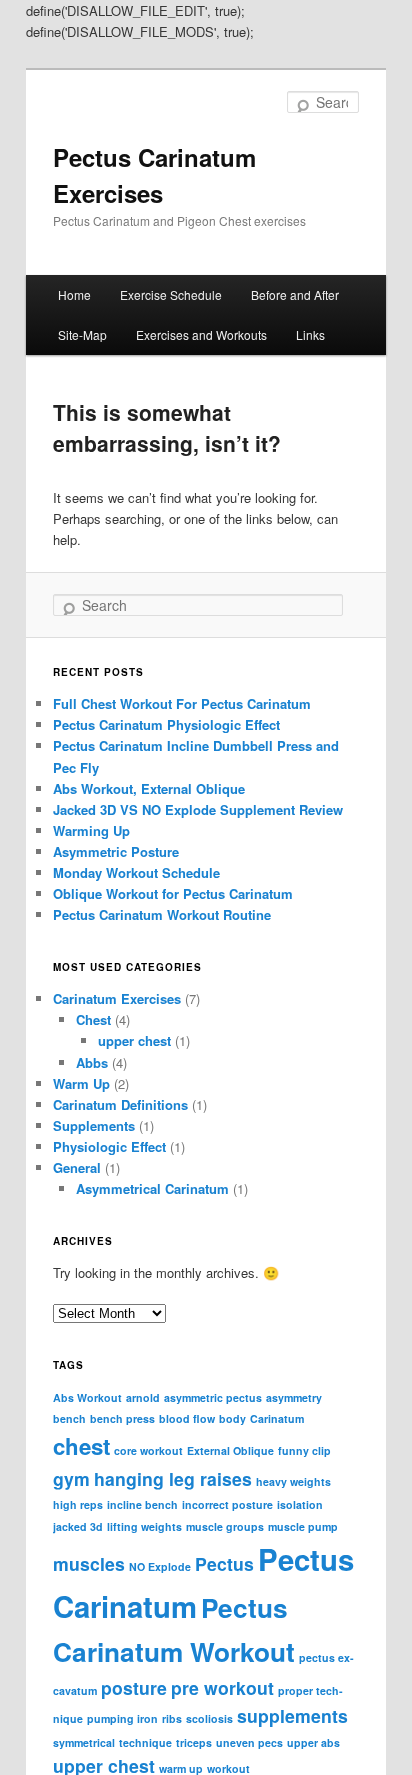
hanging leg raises (173, 1478)
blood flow (187, 1418)
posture (134, 1687)
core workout (148, 1450)
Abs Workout (87, 1397)
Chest (93, 1019)
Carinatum (277, 1418)
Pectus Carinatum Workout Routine (162, 914)
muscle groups (225, 1526)
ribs (172, 1718)
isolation (300, 1504)
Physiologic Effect (109, 1146)
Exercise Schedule (171, 294)
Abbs (92, 1062)
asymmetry (294, 1397)
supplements (292, 1715)
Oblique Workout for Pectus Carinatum (173, 893)
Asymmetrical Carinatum (152, 1188)
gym (71, 1478)
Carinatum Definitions (120, 1104)
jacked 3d (78, 1526)
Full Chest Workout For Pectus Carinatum (182, 703)
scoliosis (209, 1718)
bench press (122, 1418)
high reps (78, 1504)
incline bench (142, 1504)
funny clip (304, 1450)
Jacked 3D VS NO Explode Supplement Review (198, 809)
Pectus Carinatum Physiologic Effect (166, 724)
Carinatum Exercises (117, 998)
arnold (143, 1397)
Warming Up (91, 830)
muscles (89, 1563)
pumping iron (122, 1718)
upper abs (313, 1742)
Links (310, 334)
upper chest (134, 1040)
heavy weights (293, 1481)
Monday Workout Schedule (136, 872)
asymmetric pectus (213, 1397)
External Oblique (230, 1450)
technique (145, 1742)
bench (69, 1418)
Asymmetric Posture (116, 851)
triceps (194, 1742)
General (77, 1167)
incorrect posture (227, 1504)
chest (81, 1446)
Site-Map (82, 334)
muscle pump (303, 1526)
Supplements (94, 1125)
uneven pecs (249, 1742)
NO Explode (160, 1566)
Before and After (295, 294)
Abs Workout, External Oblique (149, 788)
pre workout (222, 1687)
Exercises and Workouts (201, 334)
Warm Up (81, 1083)
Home (74, 294)
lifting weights (144, 1526)
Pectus (224, 1563)
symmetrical (84, 1742)
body (232, 1418)
